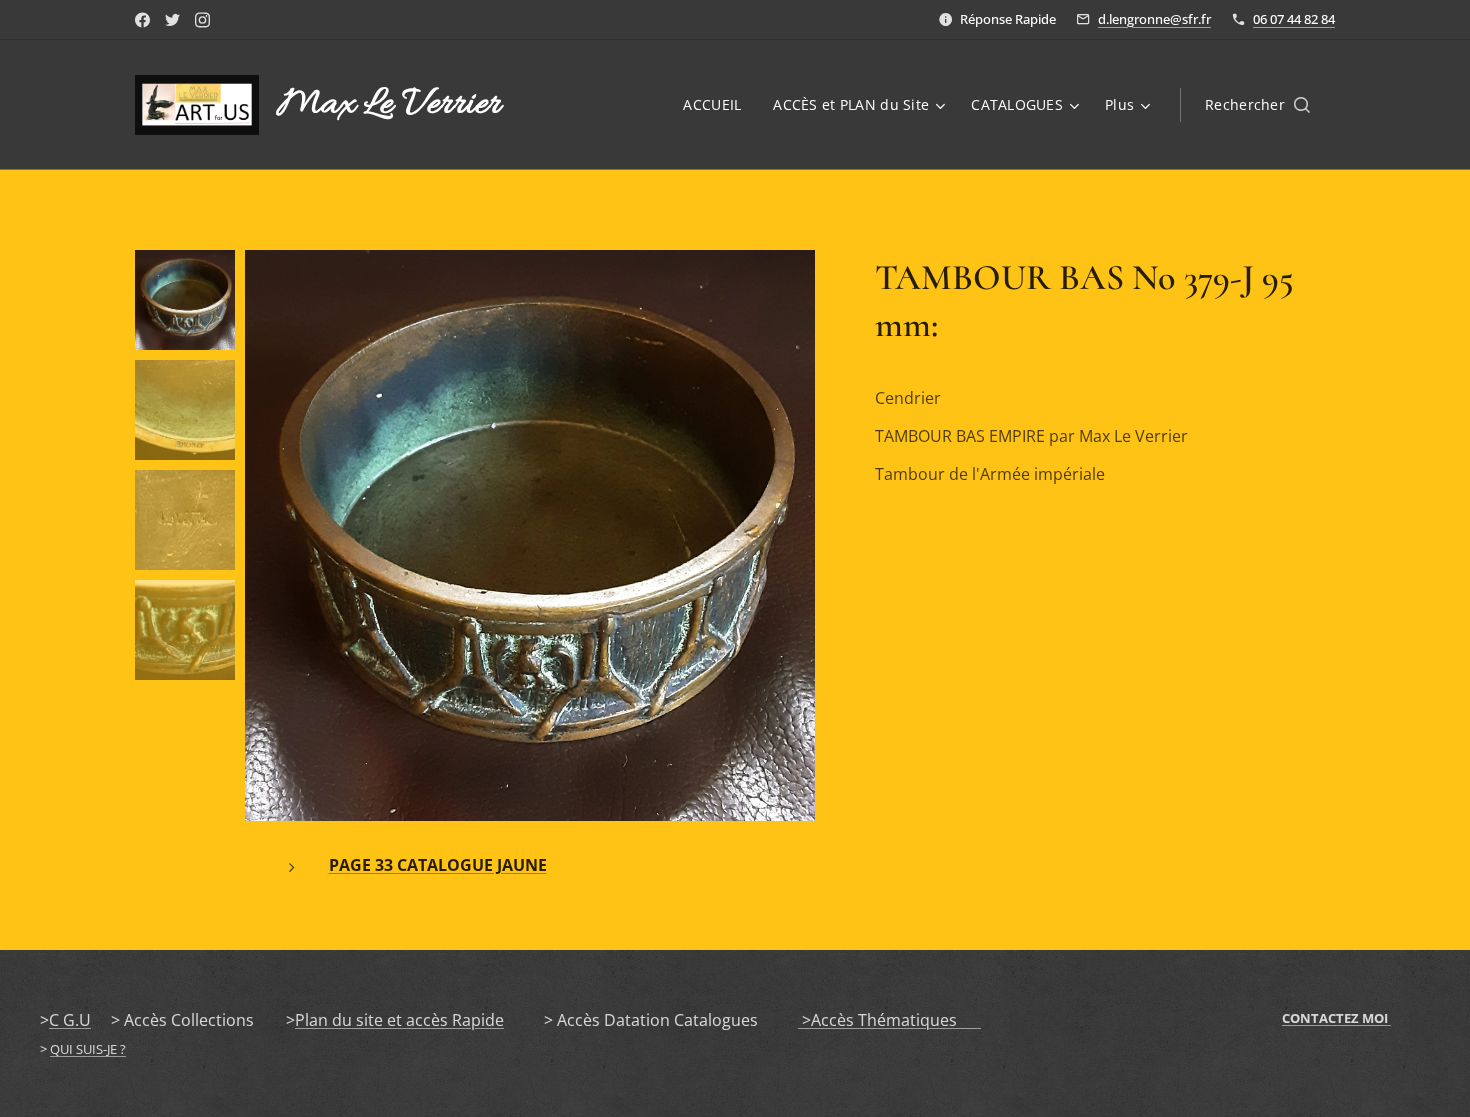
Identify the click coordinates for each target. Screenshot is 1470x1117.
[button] (1257, 105)
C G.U (70, 1020)
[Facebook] (142, 20)
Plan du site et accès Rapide (399, 1020)
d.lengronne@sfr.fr (1154, 19)
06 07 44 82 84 (1294, 19)
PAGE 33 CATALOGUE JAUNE (438, 865)
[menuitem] (717, 105)
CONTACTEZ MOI (1336, 1018)
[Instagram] (202, 20)
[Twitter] (172, 20)
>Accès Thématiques (889, 1020)
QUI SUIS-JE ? (88, 1049)
